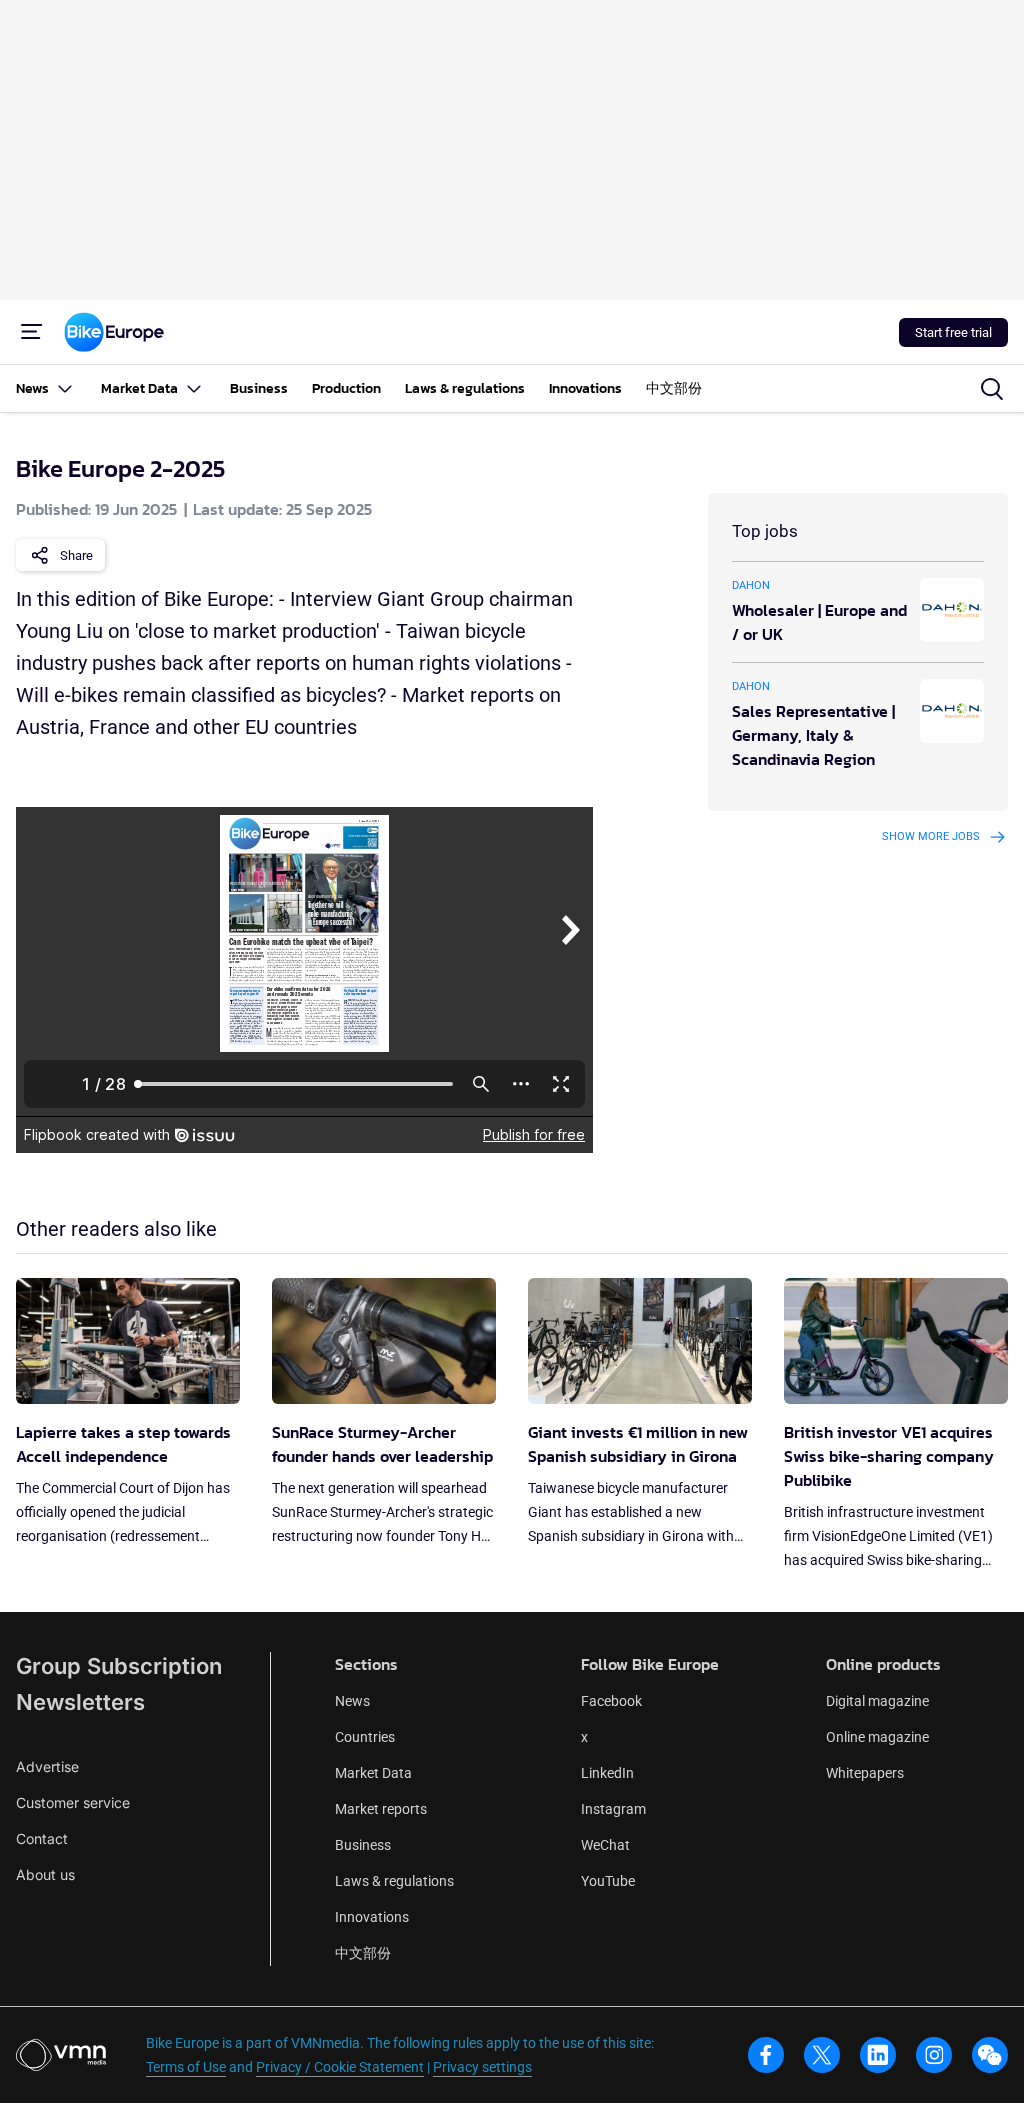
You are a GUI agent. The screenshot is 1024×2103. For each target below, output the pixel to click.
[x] (822, 2055)
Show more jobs (931, 836)
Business (363, 1845)
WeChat (605, 1845)
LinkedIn (607, 1773)
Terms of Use (186, 2067)
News (352, 1701)
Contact (42, 1838)
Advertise (47, 1766)
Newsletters (80, 1702)
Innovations (372, 1917)
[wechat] (990, 2055)
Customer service (73, 1802)
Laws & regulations (394, 1881)
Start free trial (953, 332)
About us (45, 1874)
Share (76, 555)
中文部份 (363, 1953)
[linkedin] (878, 2055)
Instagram (613, 1809)
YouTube (608, 1881)
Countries (365, 1737)
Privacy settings (482, 2067)
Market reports (381, 1809)
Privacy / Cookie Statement (340, 2067)
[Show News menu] (65, 388)
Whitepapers (865, 1773)
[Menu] (32, 332)
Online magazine (877, 1737)
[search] (992, 389)
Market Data (373, 1773)
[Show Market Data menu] (194, 388)
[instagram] (934, 2055)
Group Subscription (119, 1666)
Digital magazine (877, 1701)
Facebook (611, 1701)
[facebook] (766, 2055)
